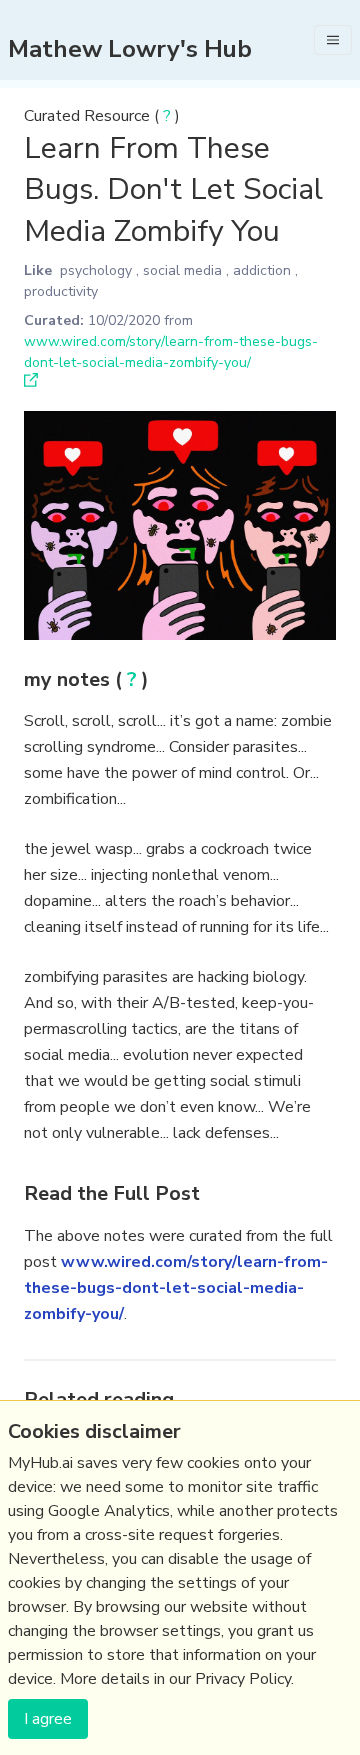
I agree (48, 1719)
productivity (61, 291)
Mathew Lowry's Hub (130, 49)
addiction (262, 270)
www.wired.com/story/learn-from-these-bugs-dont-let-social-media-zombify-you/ (176, 1288)
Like (38, 270)
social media (182, 270)
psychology (96, 270)
